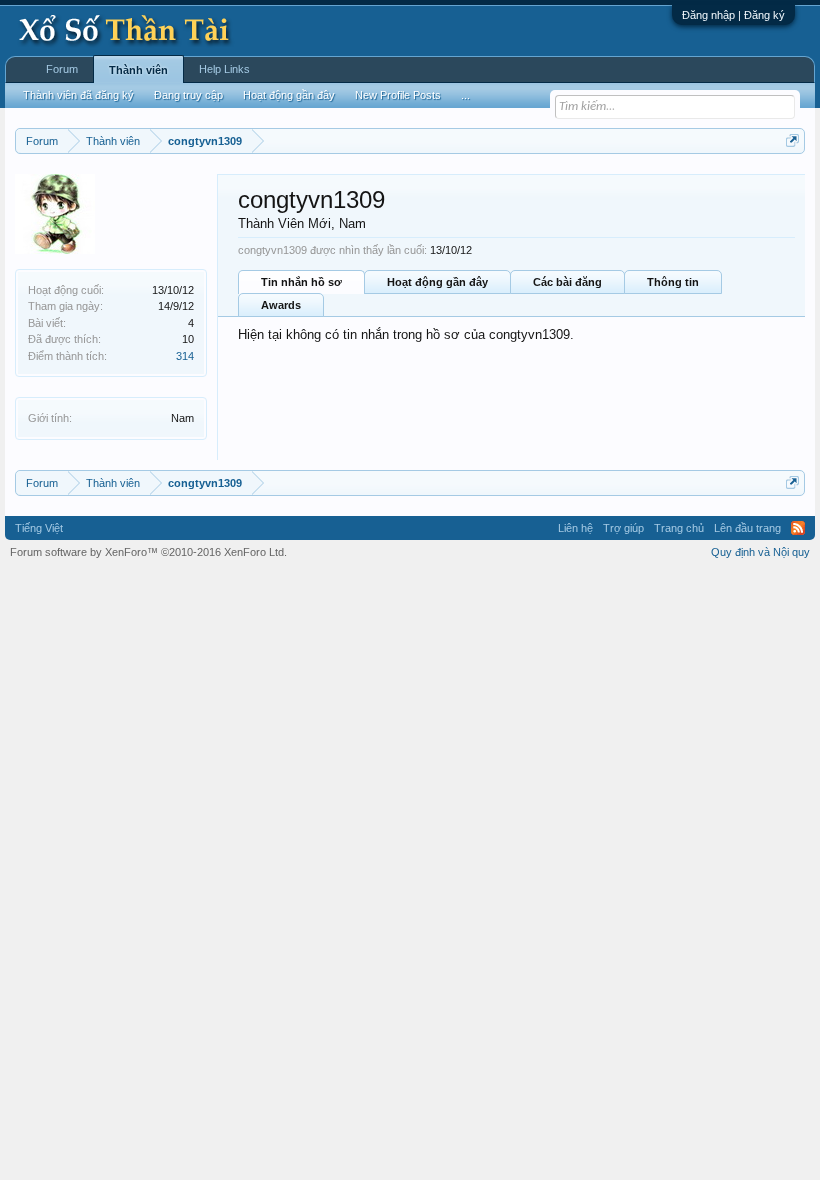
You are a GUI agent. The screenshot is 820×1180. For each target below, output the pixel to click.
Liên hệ (575, 528)
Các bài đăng (567, 282)
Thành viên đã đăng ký (78, 95)
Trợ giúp (623, 528)
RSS (798, 528)
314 (185, 356)
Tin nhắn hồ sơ (301, 282)
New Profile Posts (398, 95)
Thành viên (138, 70)
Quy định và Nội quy (760, 552)
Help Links (224, 69)
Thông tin (673, 282)
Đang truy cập (188, 95)
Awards (281, 305)
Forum (62, 69)
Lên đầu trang (747, 528)
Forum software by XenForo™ (148, 552)
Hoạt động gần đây (437, 282)
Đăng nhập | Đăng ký (733, 15)
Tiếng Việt (39, 528)
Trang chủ (679, 528)
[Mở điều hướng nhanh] (792, 140)
